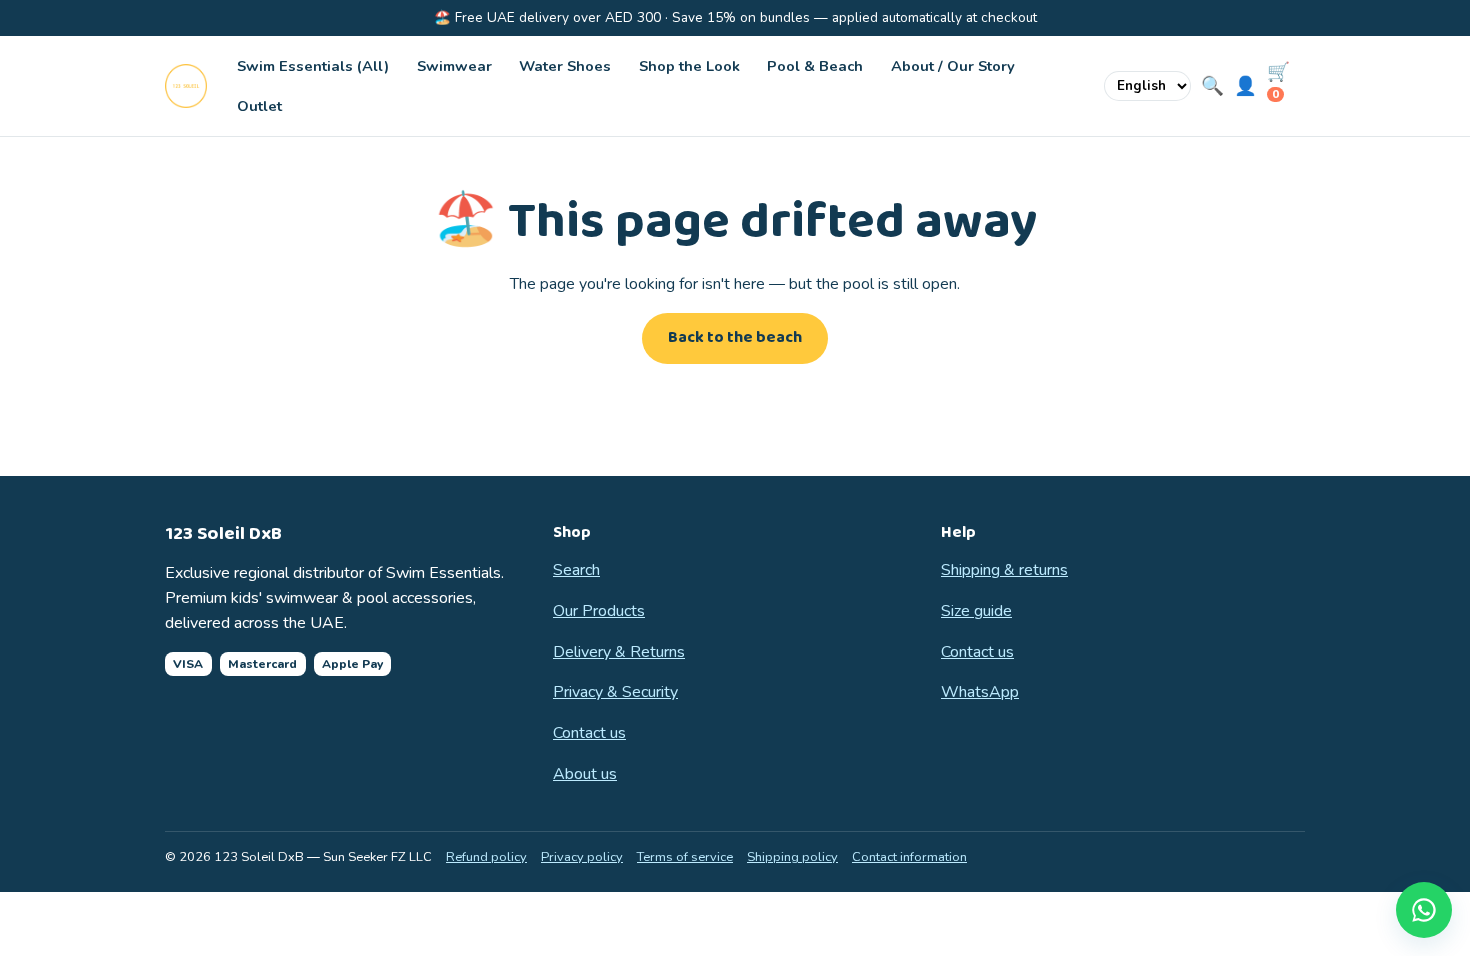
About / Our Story (953, 66)
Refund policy (486, 857)
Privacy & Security (615, 692)
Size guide (976, 611)
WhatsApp (980, 692)
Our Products (599, 611)
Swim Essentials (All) (313, 66)
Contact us (589, 733)
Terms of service (685, 857)
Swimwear (454, 66)
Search (576, 570)
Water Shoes (565, 66)
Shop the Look (689, 66)
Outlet (259, 106)
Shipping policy (792, 857)
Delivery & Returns (619, 652)
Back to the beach (735, 337)
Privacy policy (582, 857)
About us (585, 774)
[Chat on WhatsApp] (1424, 910)
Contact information (909, 857)
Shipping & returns (1004, 570)
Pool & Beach (815, 66)
